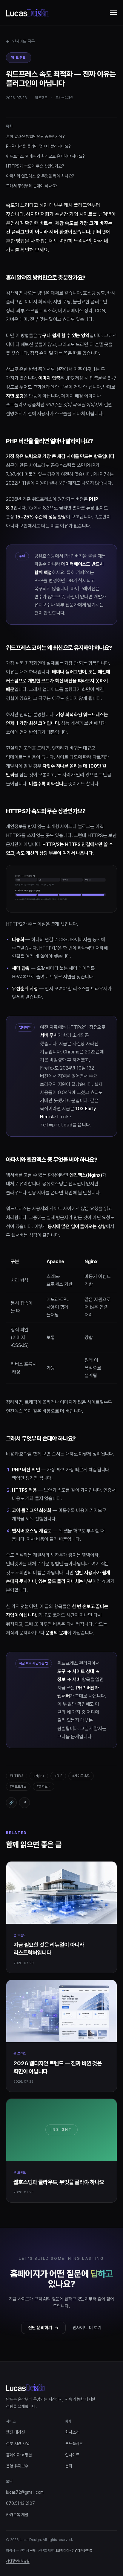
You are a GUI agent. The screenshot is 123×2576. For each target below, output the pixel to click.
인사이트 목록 (20, 41)
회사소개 (72, 2432)
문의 (69, 2466)
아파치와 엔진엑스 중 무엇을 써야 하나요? (40, 176)
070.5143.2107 (20, 2503)
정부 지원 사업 (18, 2443)
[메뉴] (113, 13)
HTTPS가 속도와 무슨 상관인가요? (35, 166)
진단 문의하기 (43, 2328)
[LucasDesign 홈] (27, 13)
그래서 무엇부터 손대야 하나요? (32, 186)
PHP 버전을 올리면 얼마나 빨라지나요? (38, 146)
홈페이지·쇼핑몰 (19, 2455)
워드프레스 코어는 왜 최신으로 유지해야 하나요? (45, 156)
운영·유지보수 (17, 2466)
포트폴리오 (74, 2443)
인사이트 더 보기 (87, 2328)
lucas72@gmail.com (25, 2492)
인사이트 (72, 2455)
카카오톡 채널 (17, 2515)
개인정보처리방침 (18, 2561)
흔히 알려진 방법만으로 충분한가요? (35, 136)
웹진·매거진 (15, 2432)
